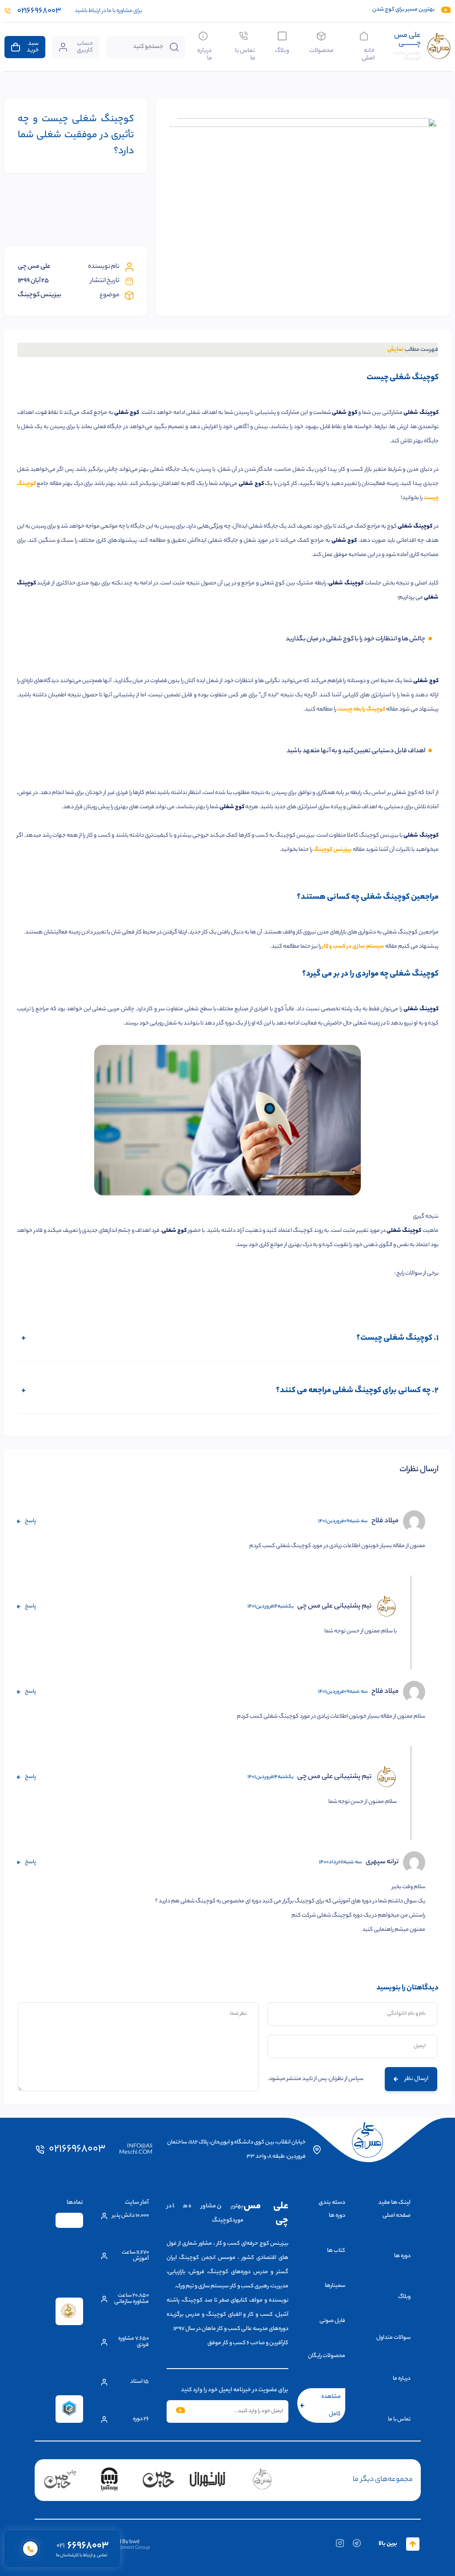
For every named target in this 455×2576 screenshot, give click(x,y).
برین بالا (388, 2544)
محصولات (321, 50)
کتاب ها (336, 2251)
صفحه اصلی (397, 2216)
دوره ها (402, 2256)
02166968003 (77, 2150)
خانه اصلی (368, 54)
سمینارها (335, 2286)
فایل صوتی (332, 2321)
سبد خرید (33, 47)
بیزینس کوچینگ (333, 850)
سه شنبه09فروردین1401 (343, 1521)
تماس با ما (245, 54)
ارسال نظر (417, 2079)
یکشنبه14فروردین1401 (271, 1607)
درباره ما (205, 54)
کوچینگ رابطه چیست (361, 709)
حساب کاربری (85, 47)
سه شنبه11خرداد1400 (341, 1862)
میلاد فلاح (385, 1521)
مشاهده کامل (331, 2405)
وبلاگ (282, 50)
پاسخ (30, 1521)
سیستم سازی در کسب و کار (353, 947)
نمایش (396, 350)
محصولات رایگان (327, 2356)
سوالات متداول (393, 2338)
